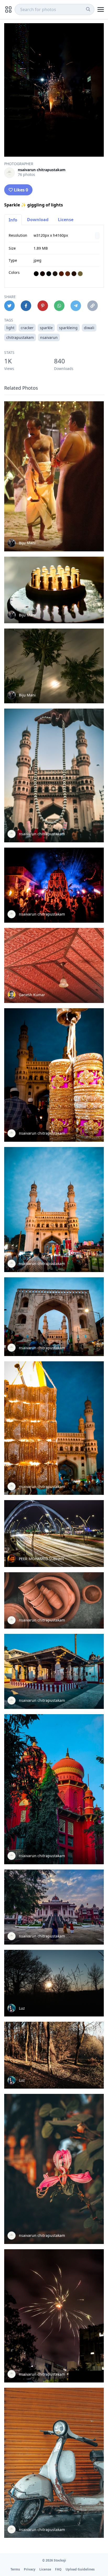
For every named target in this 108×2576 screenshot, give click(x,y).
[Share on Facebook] (26, 306)
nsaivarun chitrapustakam (42, 170)
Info (13, 220)
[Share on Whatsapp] (59, 306)
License (66, 220)
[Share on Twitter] (9, 306)
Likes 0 (21, 190)
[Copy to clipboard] (93, 306)
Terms (15, 2569)
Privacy (30, 2569)
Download (38, 220)
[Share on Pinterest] (43, 306)
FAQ (58, 2569)
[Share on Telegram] (76, 306)
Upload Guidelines (80, 2569)
